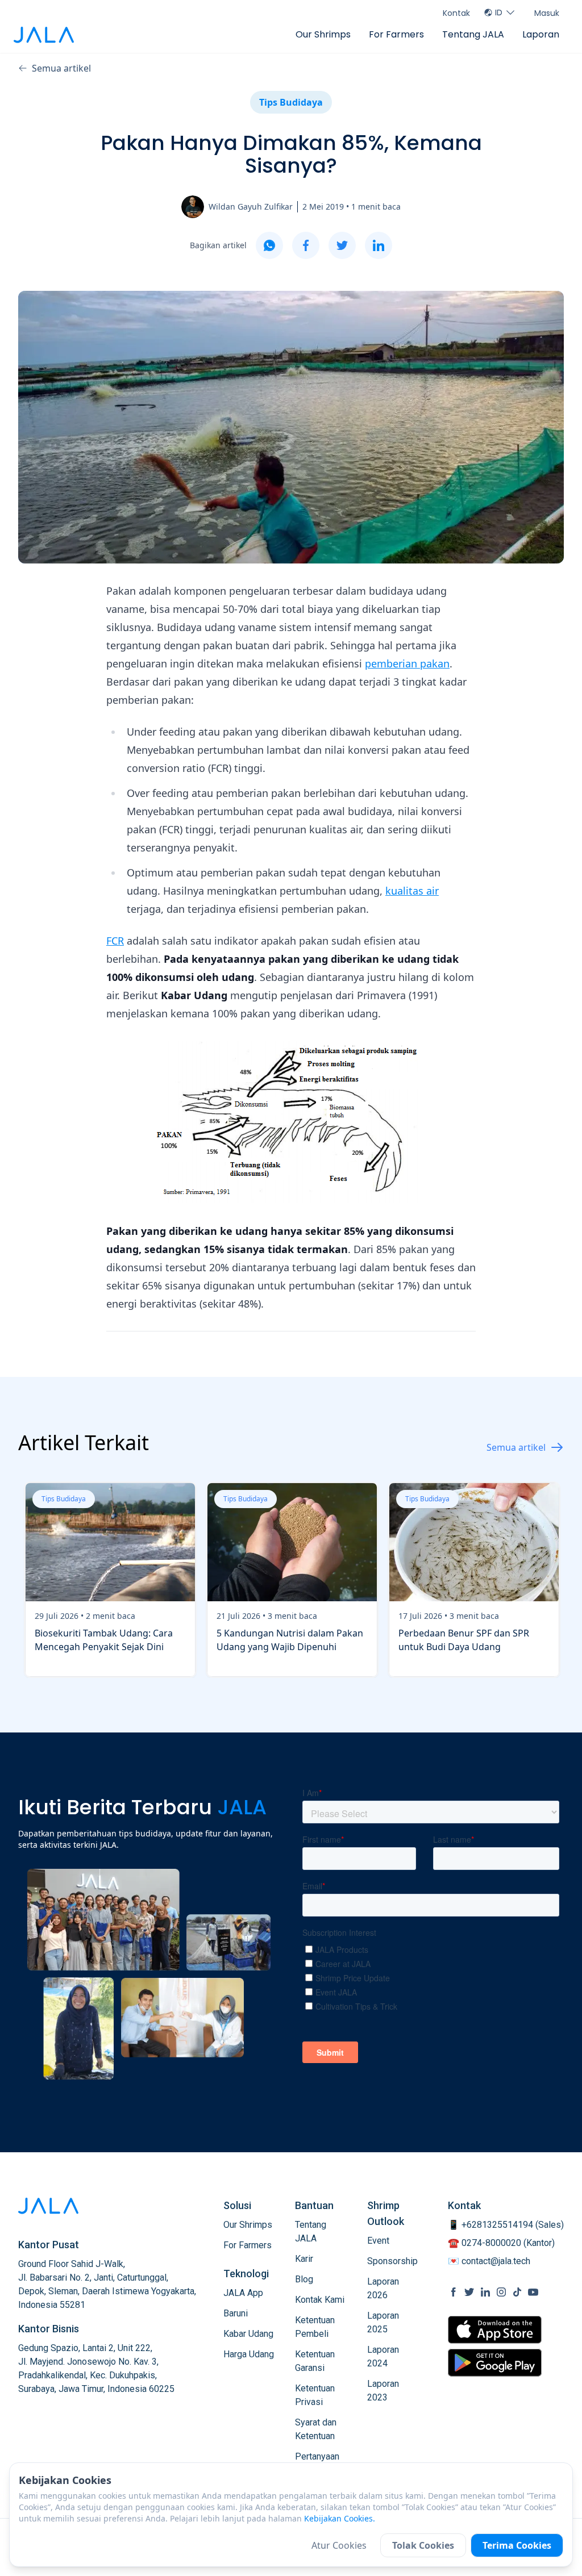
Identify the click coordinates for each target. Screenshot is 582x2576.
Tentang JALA (473, 34)
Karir (304, 2259)
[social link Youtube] (533, 2292)
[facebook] (306, 245)
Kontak (456, 13)
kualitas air (412, 891)
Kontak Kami (320, 2300)
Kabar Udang (248, 2334)
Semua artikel (61, 68)
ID (499, 12)
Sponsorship (392, 2261)
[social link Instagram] (501, 2292)
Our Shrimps (323, 34)
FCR (115, 941)
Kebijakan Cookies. (340, 2518)
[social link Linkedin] (485, 2292)
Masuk (547, 13)
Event (378, 2241)
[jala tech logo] (44, 35)
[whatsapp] (269, 245)
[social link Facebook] (454, 2292)
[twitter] (342, 245)
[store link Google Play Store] (495, 2362)
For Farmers (396, 34)
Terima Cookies (517, 2545)
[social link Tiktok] (517, 2292)
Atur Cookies (339, 2545)
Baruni (236, 2313)
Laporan (541, 34)
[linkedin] (379, 245)
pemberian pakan (407, 663)
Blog (304, 2279)
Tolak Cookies (423, 2545)
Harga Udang (249, 2354)
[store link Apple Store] (495, 2330)
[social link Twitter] (469, 2292)
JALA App (243, 2293)
